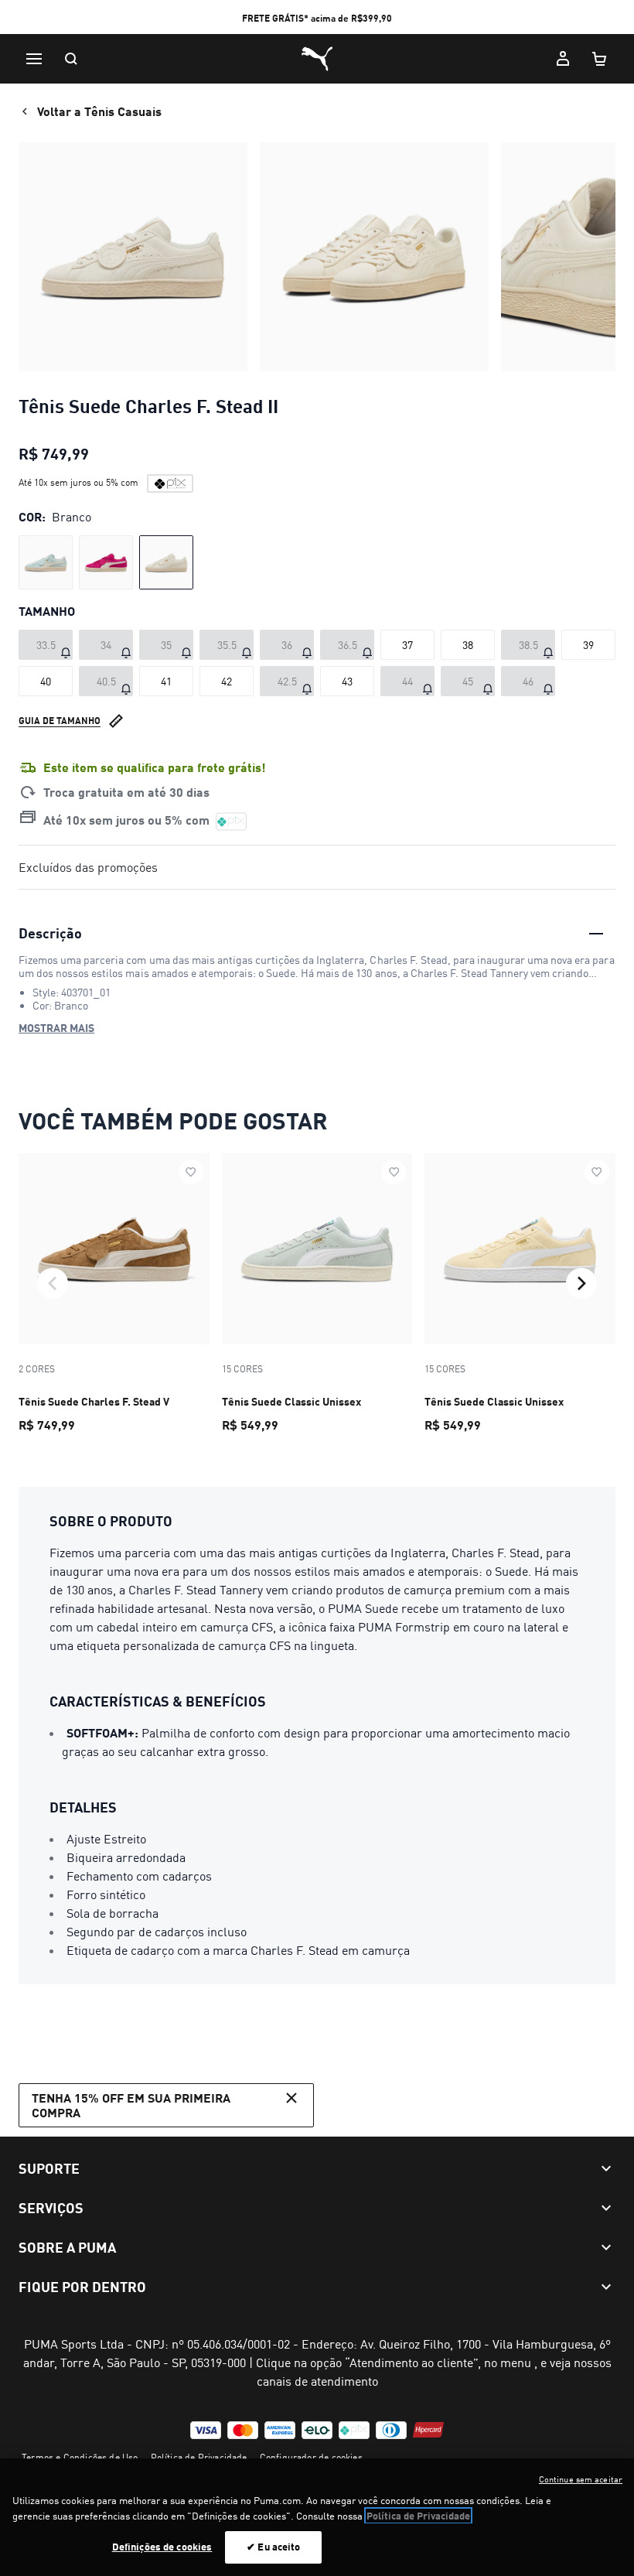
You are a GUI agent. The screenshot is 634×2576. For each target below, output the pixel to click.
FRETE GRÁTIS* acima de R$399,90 (317, 18)
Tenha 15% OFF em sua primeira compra (131, 2105)
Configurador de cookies (311, 2457)
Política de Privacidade (199, 2457)
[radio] (46, 562)
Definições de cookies (162, 2547)
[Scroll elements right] (581, 1283)
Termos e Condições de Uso (80, 2457)
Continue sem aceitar (581, 2479)
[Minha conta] (563, 59)
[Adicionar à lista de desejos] (191, 1172)
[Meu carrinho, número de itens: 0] (600, 59)
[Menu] (34, 59)
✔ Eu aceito (273, 2547)
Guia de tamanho (60, 721)
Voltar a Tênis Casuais (99, 111)
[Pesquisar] (71, 59)
